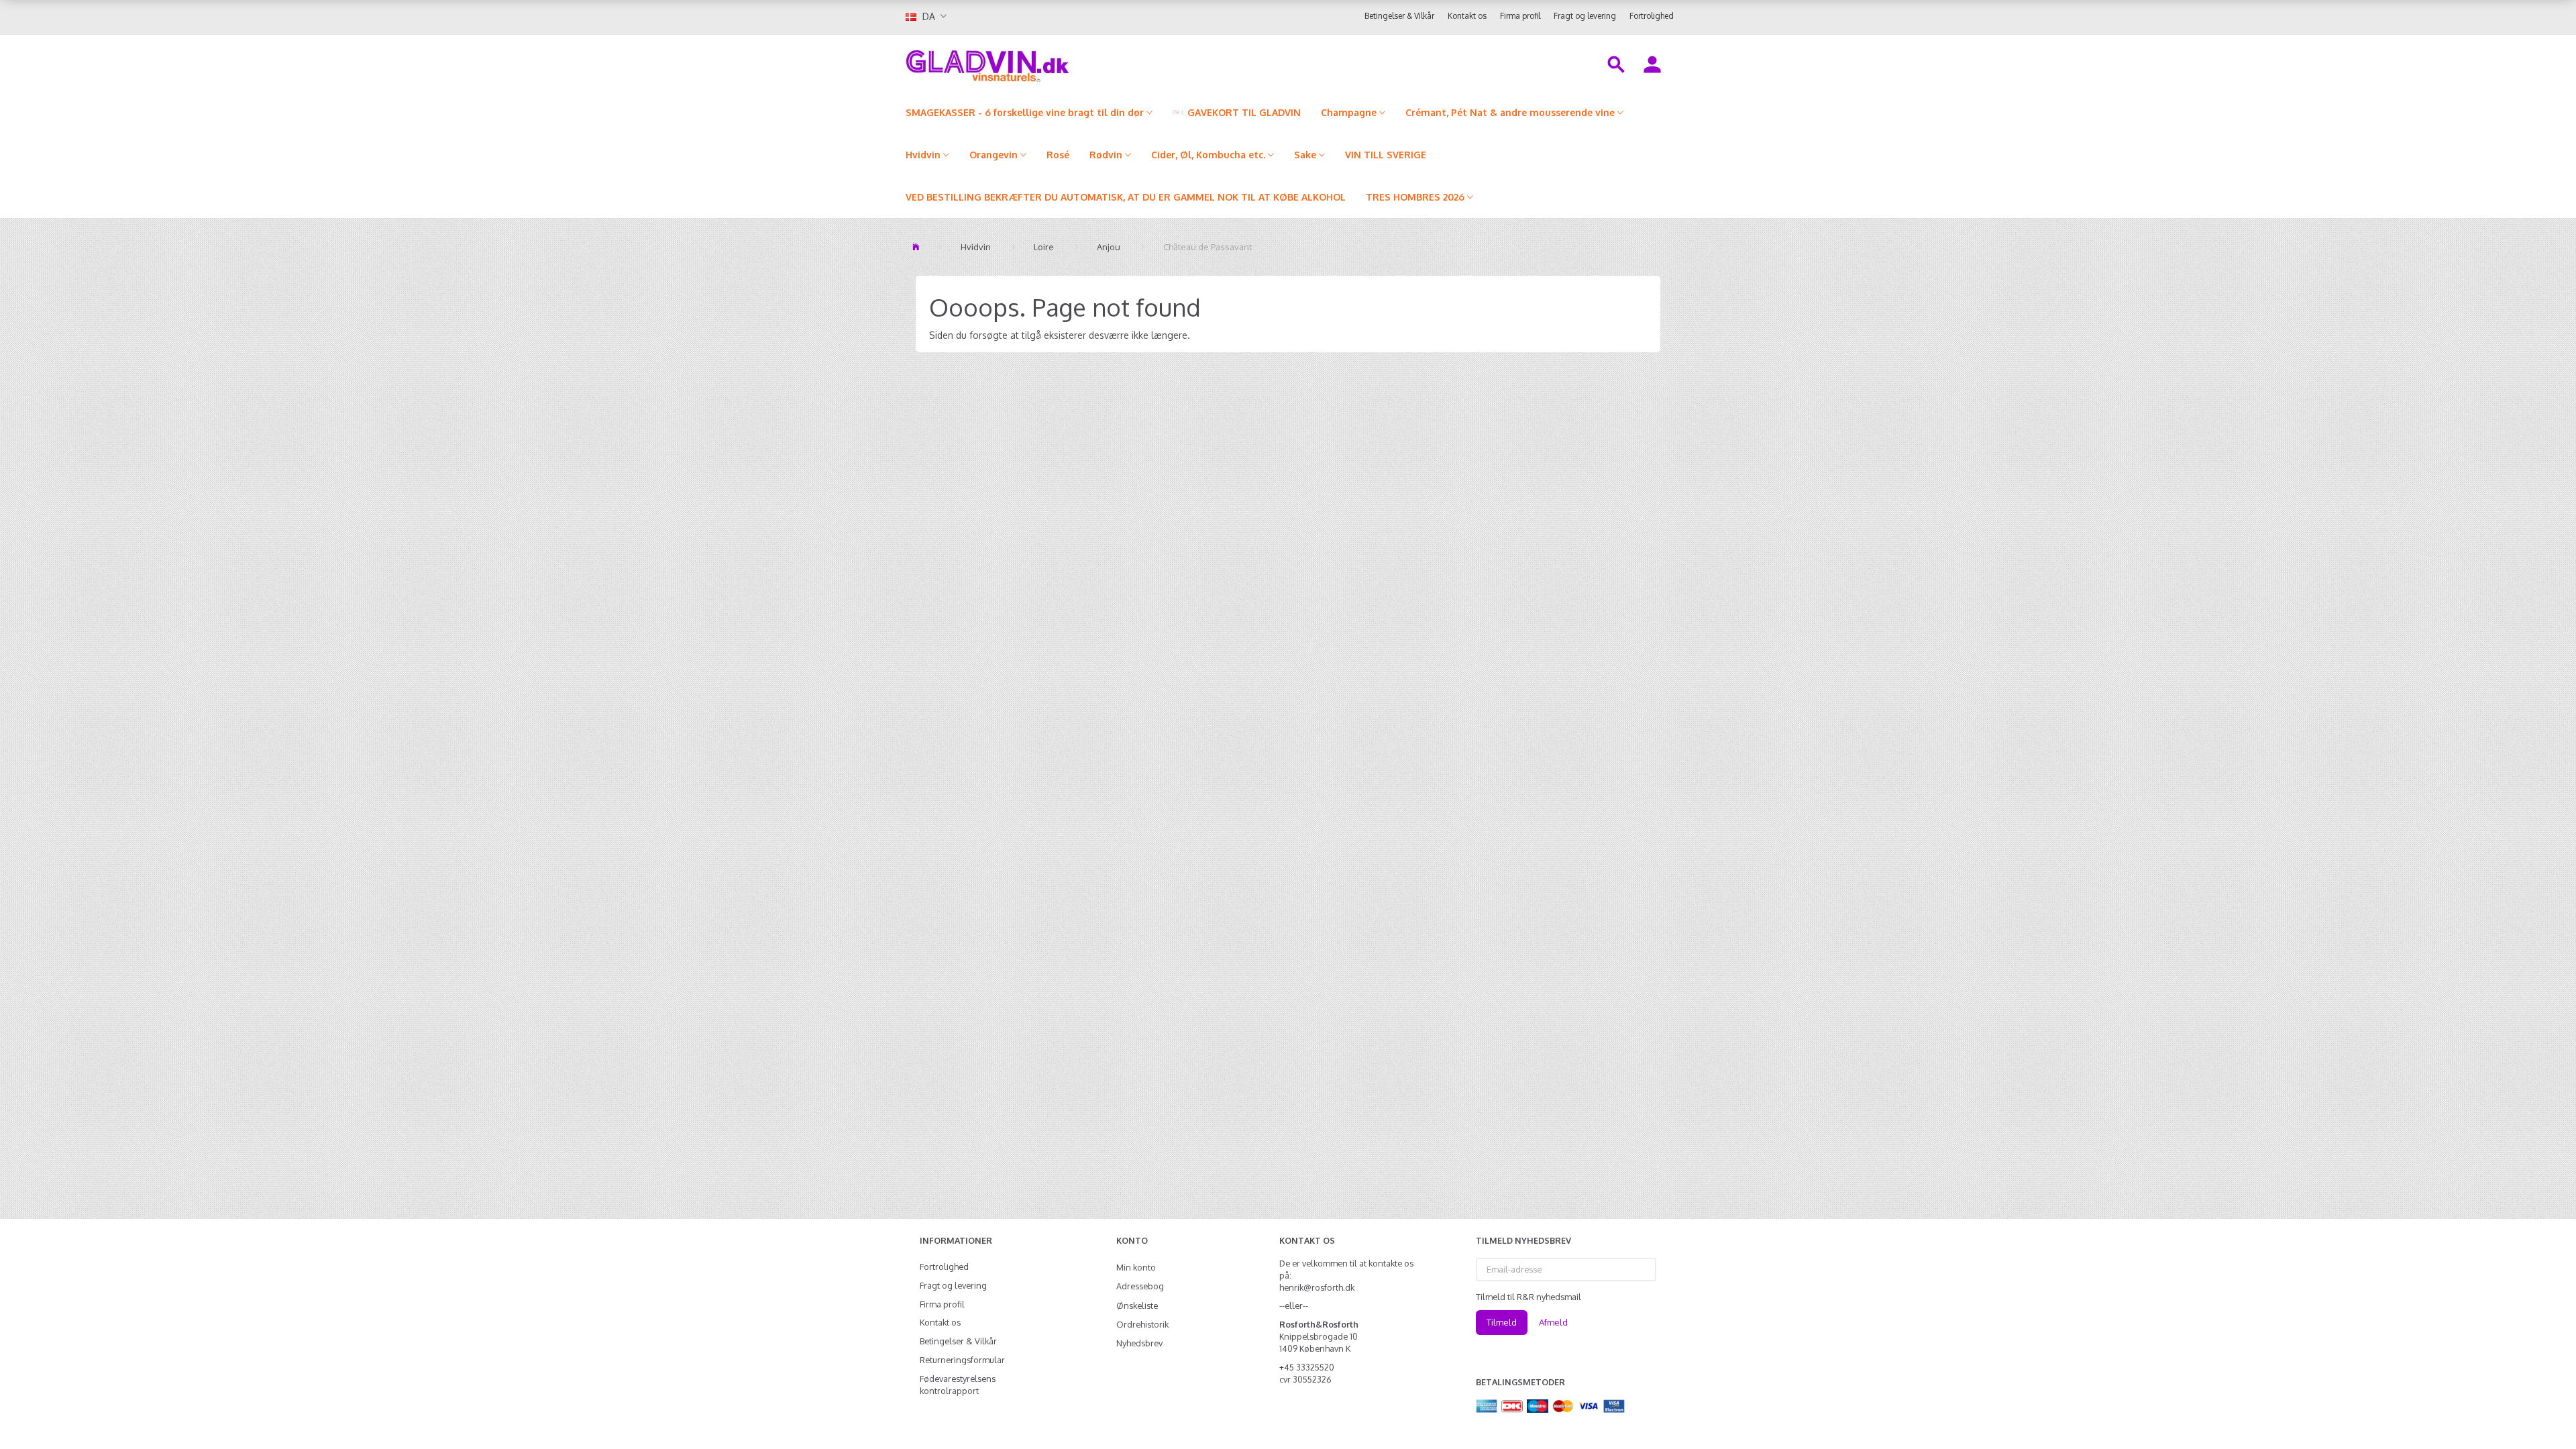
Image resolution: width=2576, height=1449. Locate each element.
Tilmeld (1502, 1322)
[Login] (1652, 63)
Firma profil (1520, 16)
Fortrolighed (1652, 16)
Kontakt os (1467, 16)
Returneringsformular (962, 1360)
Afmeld (1553, 1322)
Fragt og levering (1585, 16)
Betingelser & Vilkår (1399, 16)
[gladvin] (1043, 63)
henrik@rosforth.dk (1317, 1287)
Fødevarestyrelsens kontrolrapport (958, 1385)
